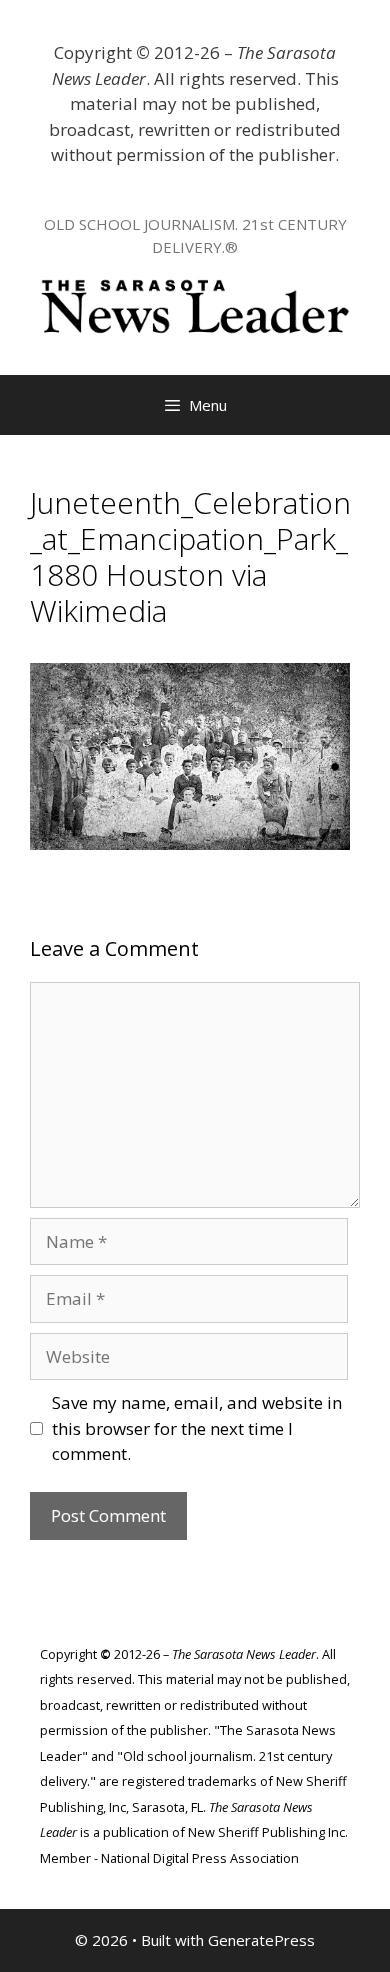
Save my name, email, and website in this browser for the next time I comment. (197, 1428)
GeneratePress (261, 1940)
